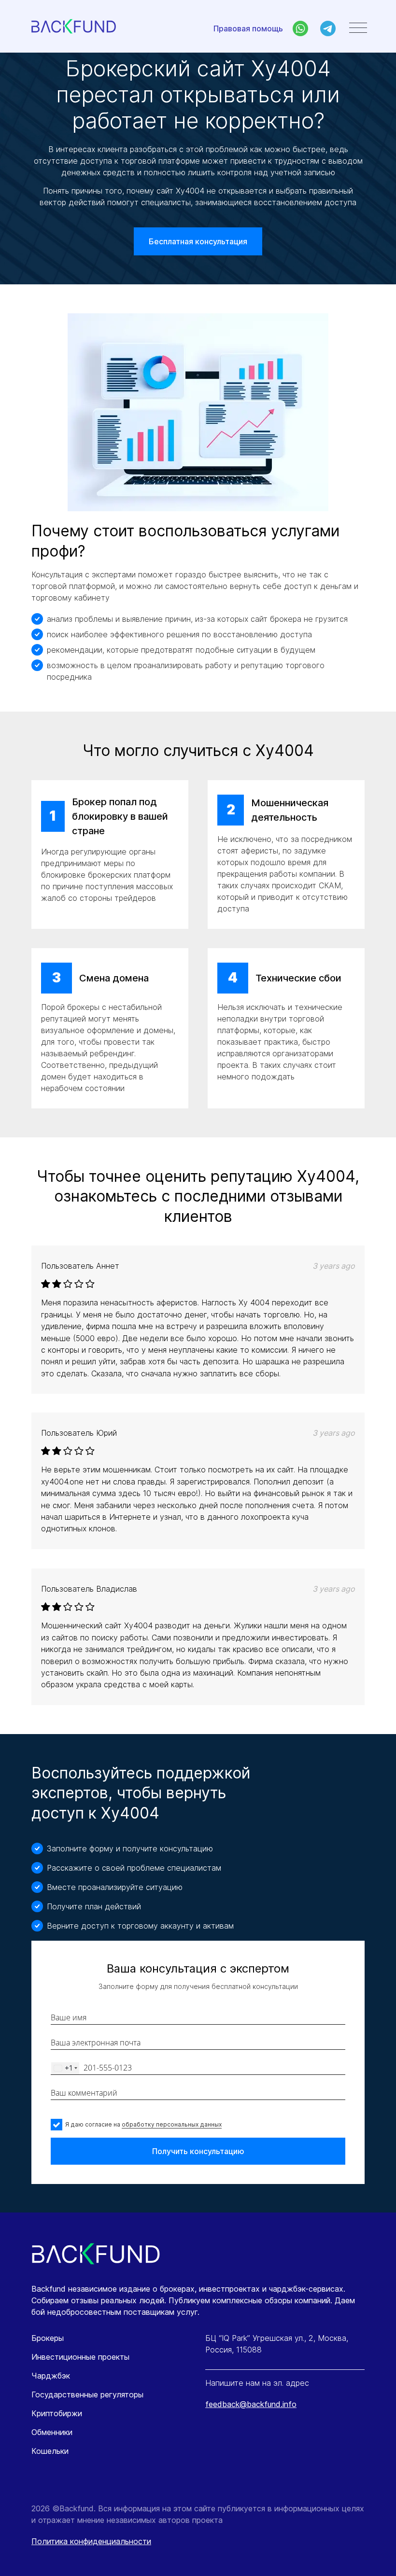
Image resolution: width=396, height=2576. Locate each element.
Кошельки (50, 2451)
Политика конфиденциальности (91, 2541)
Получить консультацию (198, 2151)
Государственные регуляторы (87, 2394)
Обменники (52, 2432)
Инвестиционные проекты (80, 2357)
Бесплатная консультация (198, 241)
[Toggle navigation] (358, 28)
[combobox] (65, 2068)
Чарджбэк (51, 2376)
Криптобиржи (57, 2413)
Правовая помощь (248, 28)
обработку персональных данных (172, 2124)
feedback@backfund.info (251, 2404)
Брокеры (48, 2338)
